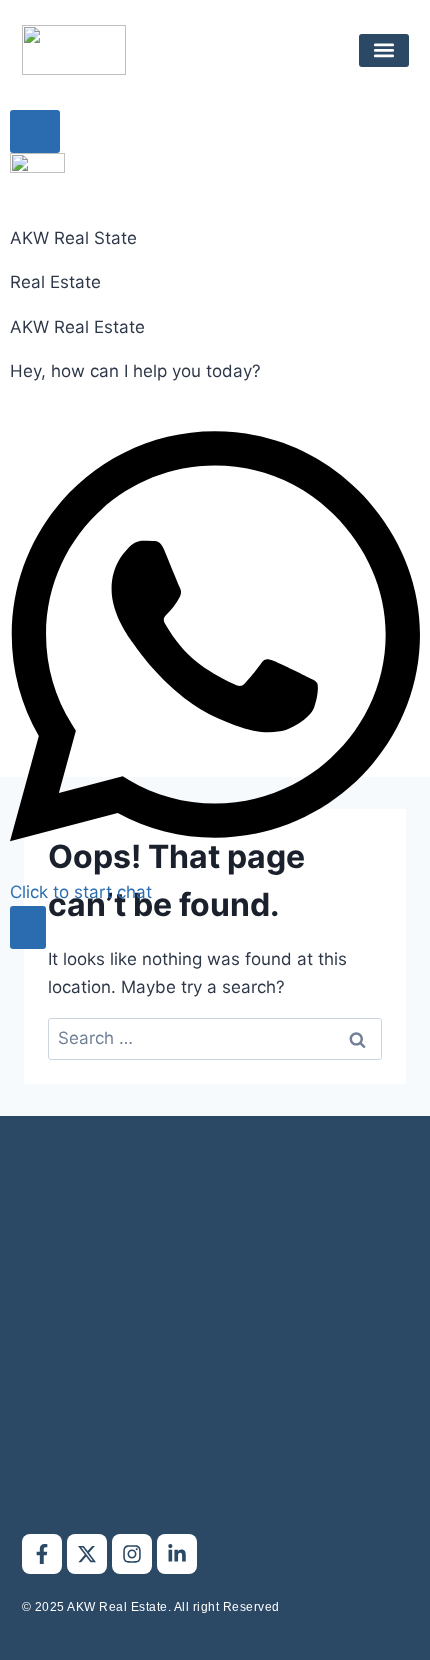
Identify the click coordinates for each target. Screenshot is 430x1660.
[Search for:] (215, 1038)
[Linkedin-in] (177, 1554)
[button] (384, 50)
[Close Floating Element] (35, 131)
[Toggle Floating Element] (28, 927)
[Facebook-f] (42, 1554)
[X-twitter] (87, 1554)
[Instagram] (132, 1554)
